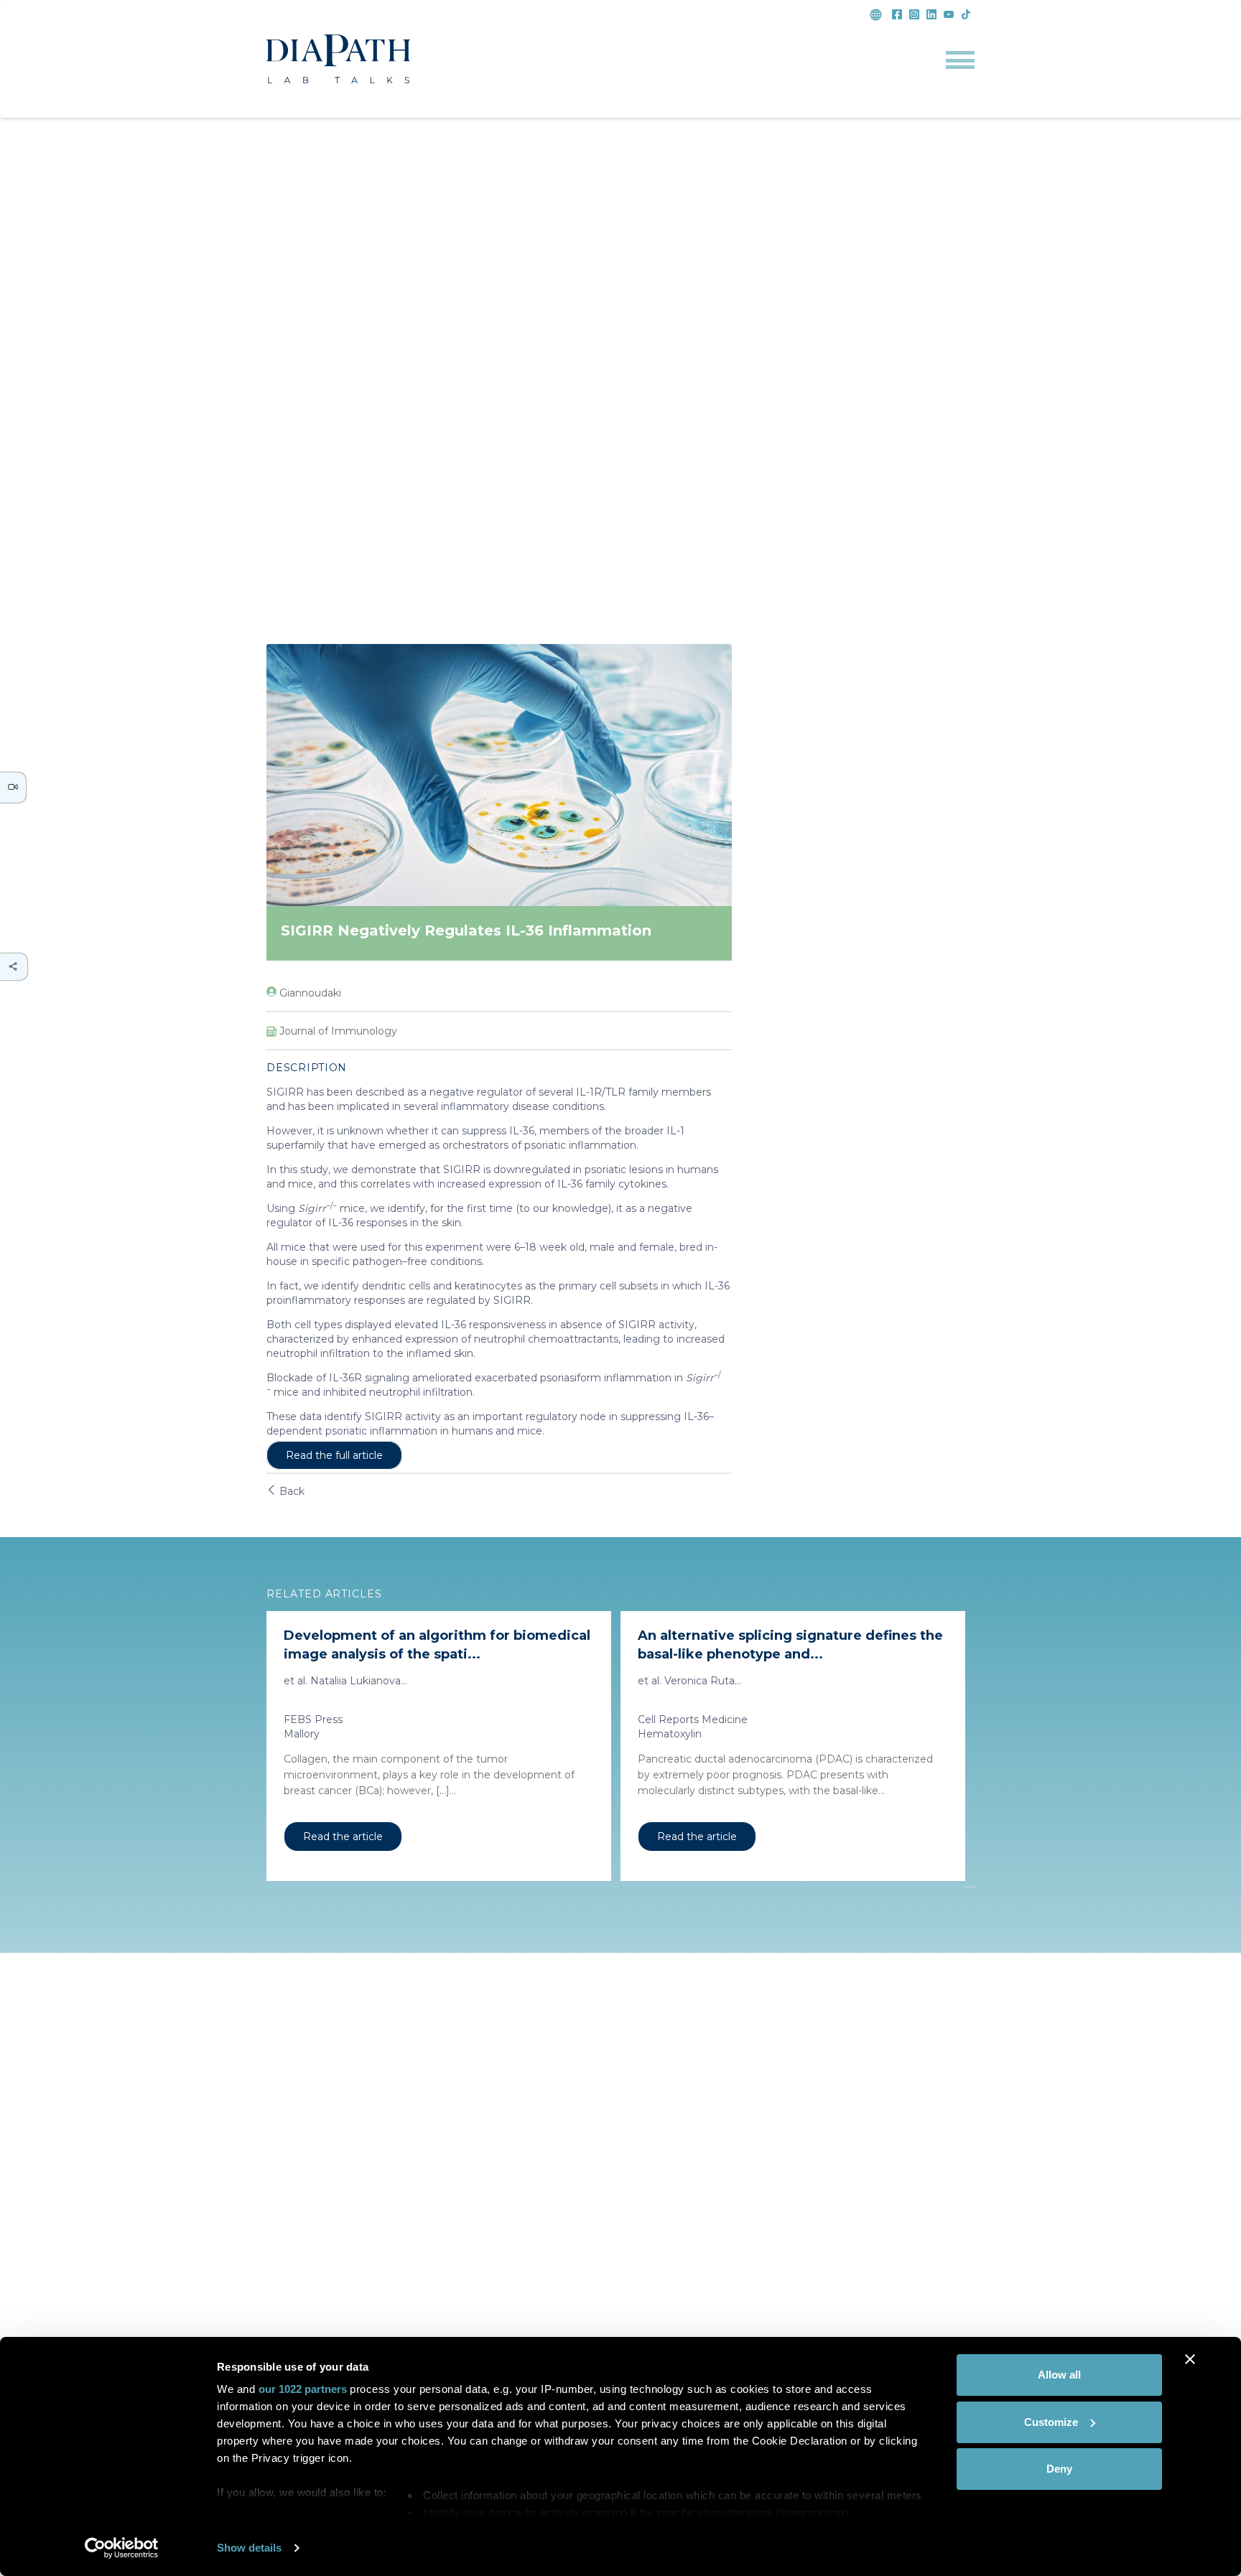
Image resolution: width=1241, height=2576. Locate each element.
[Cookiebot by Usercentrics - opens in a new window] (122, 2548)
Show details (249, 2548)
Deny (1059, 2469)
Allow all (1059, 2375)
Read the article (343, 1837)
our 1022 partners (303, 2389)
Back (291, 1491)
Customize (1051, 2422)
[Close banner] (1190, 2359)
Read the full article (334, 1455)
